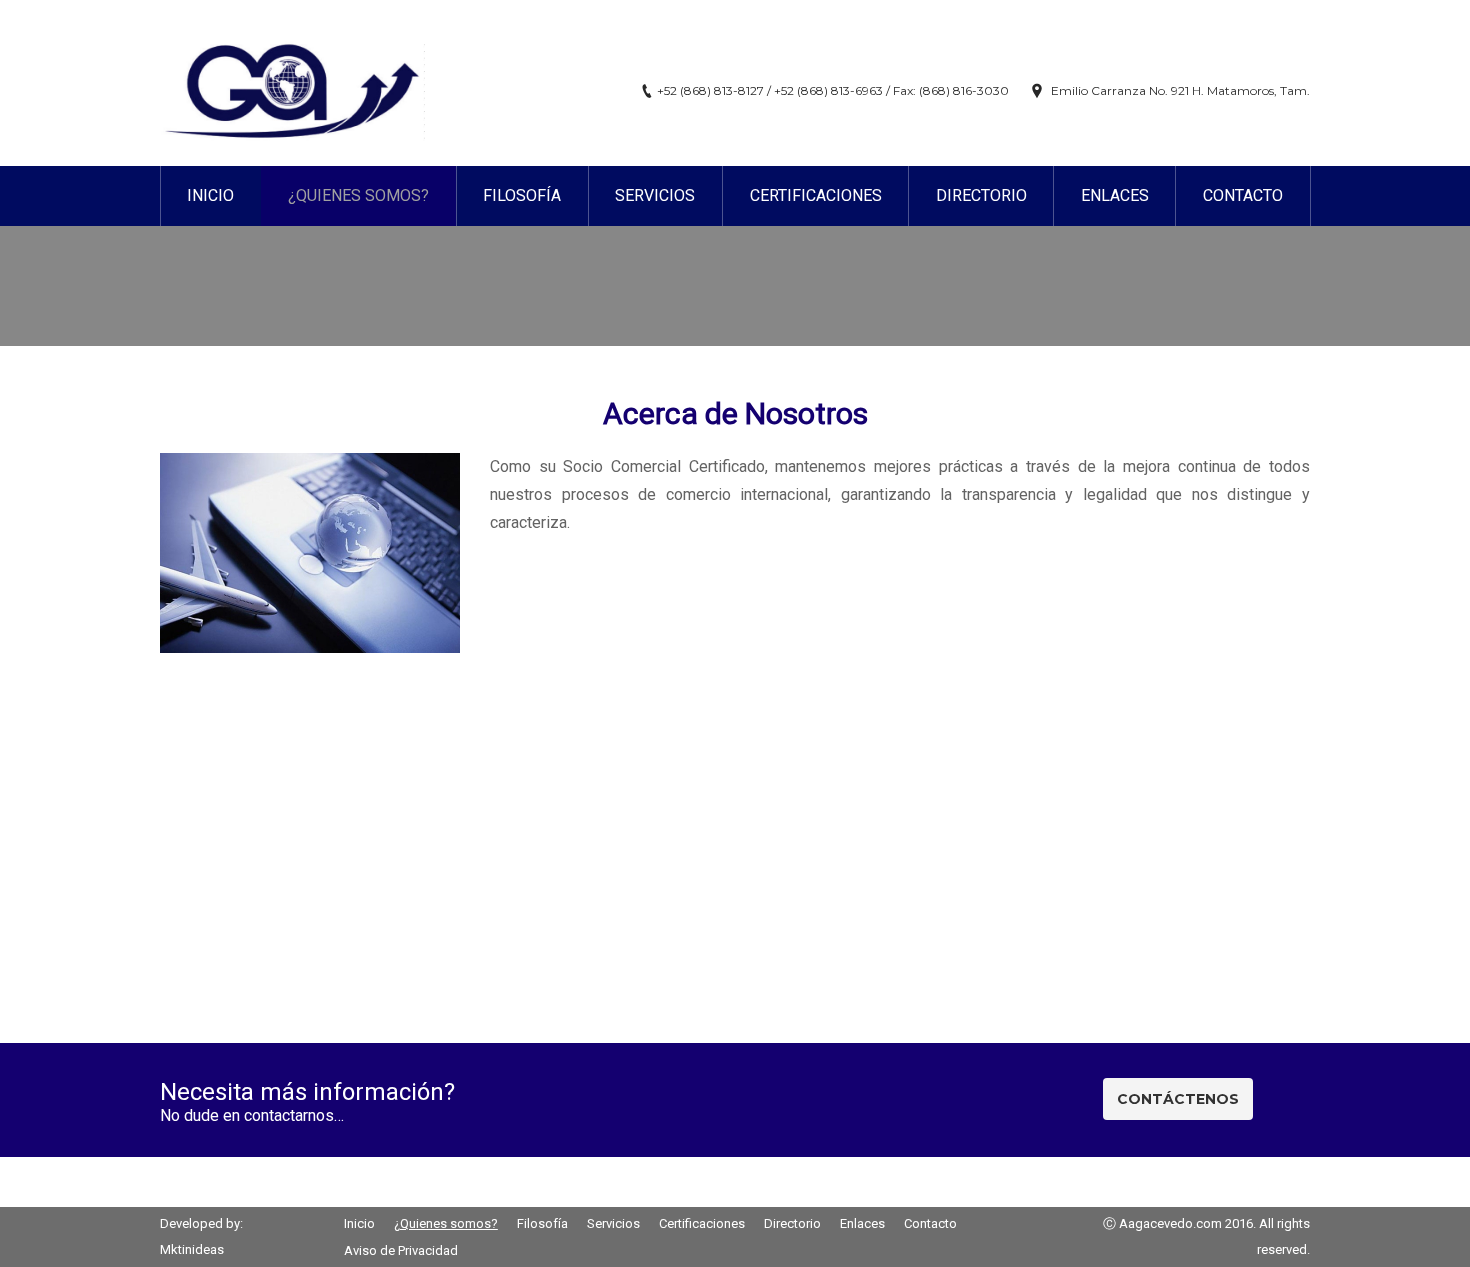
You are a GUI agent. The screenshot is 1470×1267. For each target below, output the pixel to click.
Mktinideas (192, 1249)
